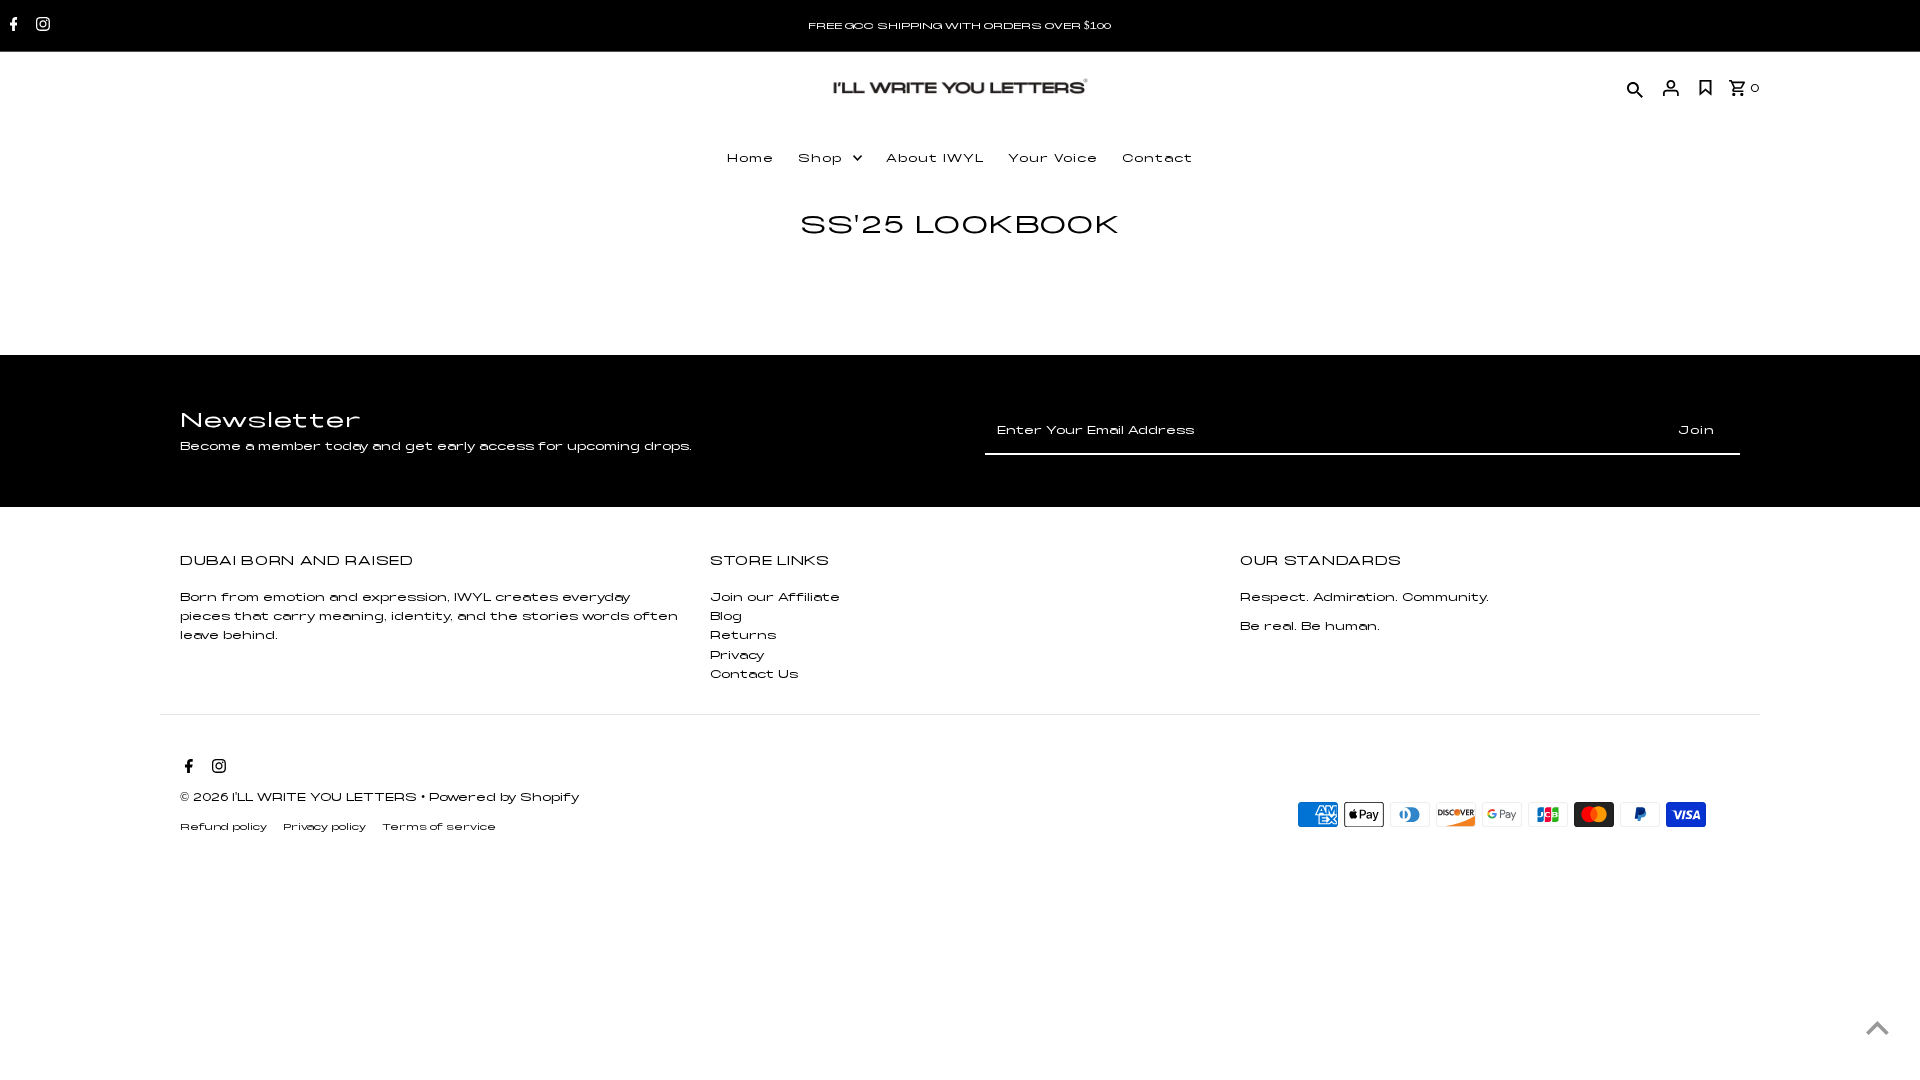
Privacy (737, 655)
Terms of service (439, 826)
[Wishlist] (1706, 88)
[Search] (1635, 88)
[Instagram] (40, 26)
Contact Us (754, 674)
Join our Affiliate (775, 597)
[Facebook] (11, 26)
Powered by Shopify (504, 797)
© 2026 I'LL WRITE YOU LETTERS (300, 797)
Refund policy (223, 826)
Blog (726, 616)
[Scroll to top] (1877, 1027)
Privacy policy (324, 826)
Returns (743, 635)
